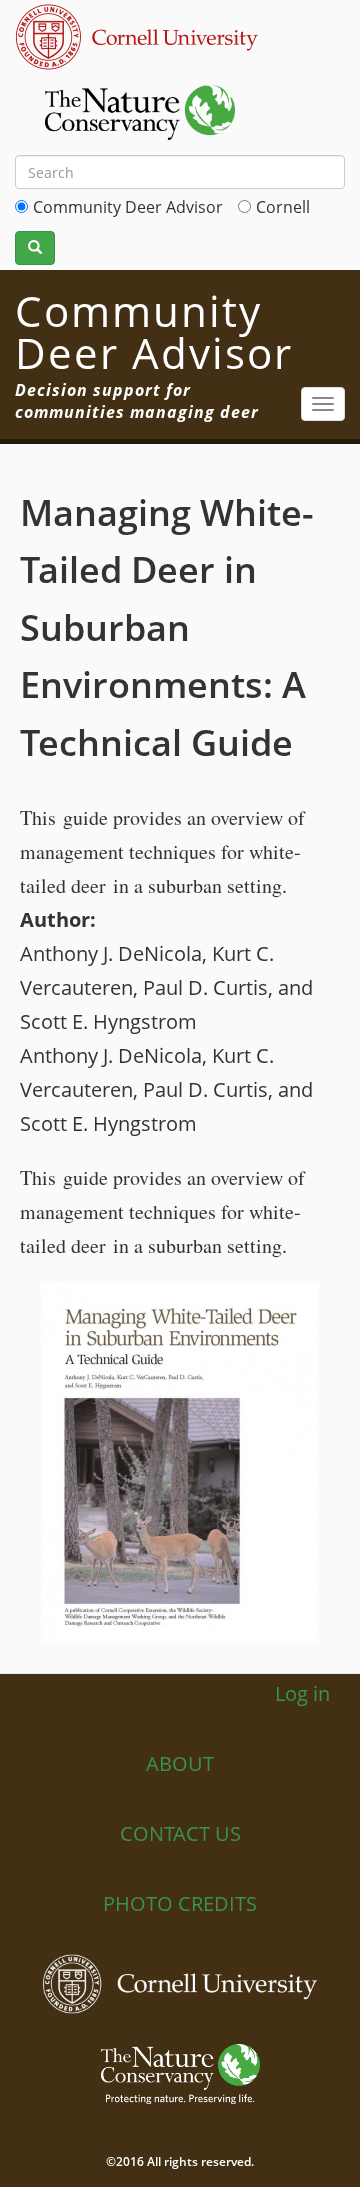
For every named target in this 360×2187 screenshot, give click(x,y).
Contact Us (180, 1833)
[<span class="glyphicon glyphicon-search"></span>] (35, 248)
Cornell (283, 207)
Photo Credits (180, 1903)
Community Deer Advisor (128, 207)
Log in (302, 1693)
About (180, 1763)
